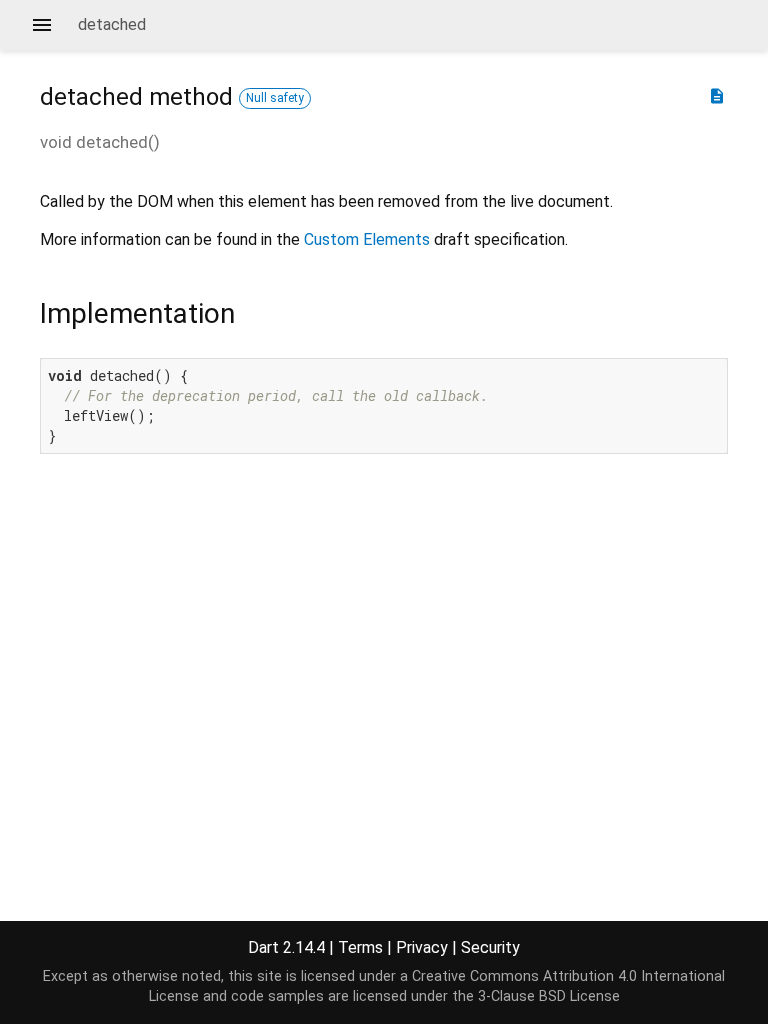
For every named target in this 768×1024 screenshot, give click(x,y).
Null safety (275, 98)
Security (490, 947)
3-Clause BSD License (549, 996)
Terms (360, 947)
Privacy (422, 947)
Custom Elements (367, 239)
